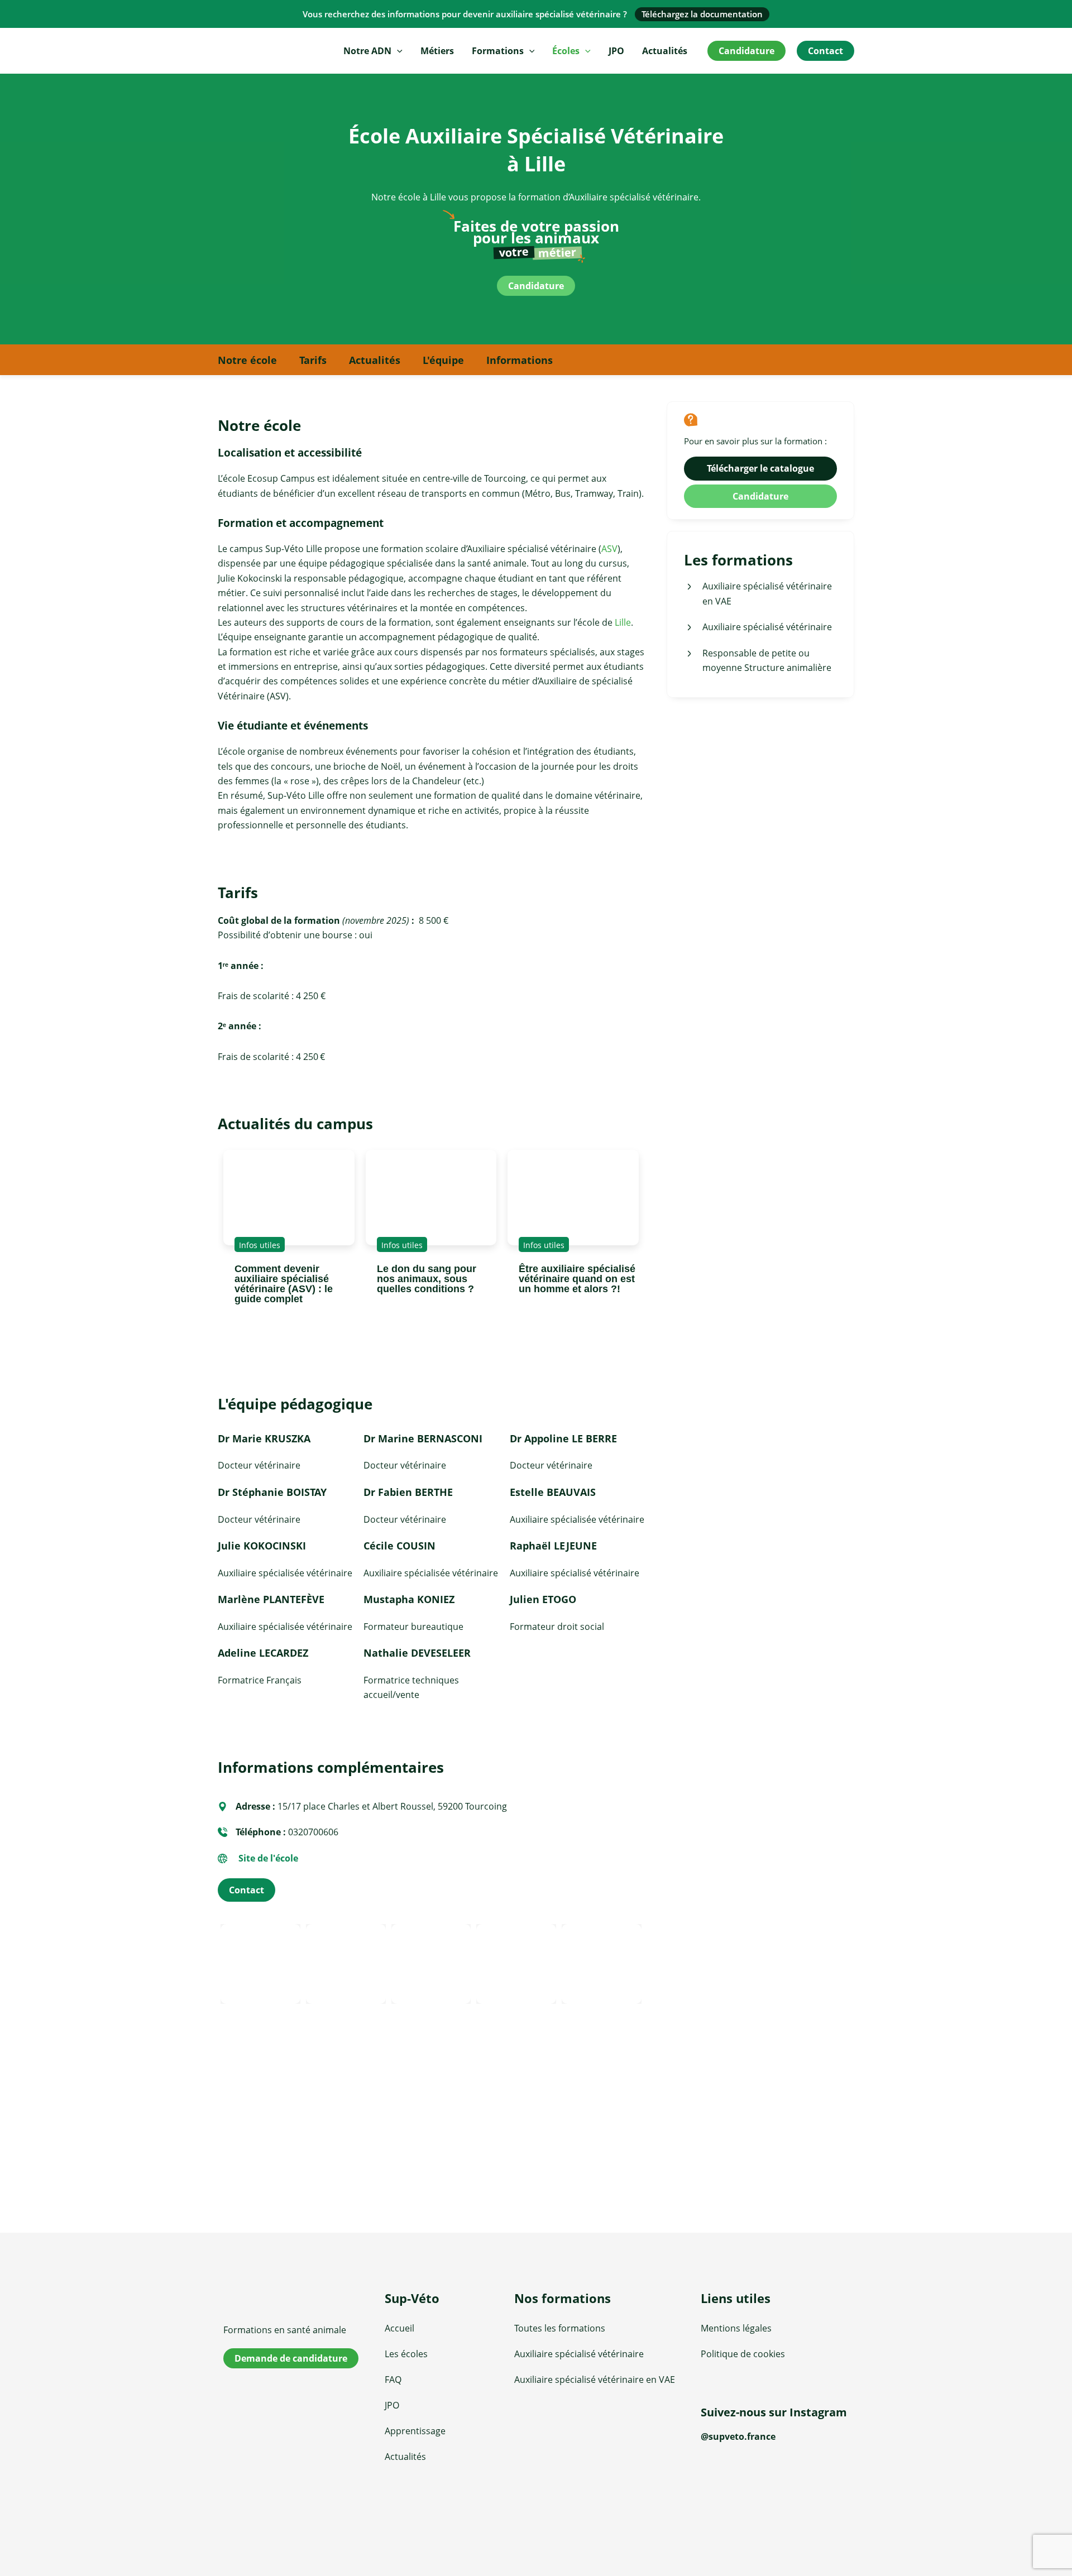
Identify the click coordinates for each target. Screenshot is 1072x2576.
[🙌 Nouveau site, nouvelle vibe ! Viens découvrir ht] (774, 2504)
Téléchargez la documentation (702, 14)
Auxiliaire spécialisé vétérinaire (579, 2354)
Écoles (566, 51)
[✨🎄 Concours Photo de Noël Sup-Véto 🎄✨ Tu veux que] (724, 2475)
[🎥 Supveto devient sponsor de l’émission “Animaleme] (825, 2475)
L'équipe (443, 360)
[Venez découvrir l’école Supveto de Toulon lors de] (724, 2504)
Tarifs (313, 360)
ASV (609, 549)
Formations (498, 51)
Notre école (247, 360)
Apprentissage (415, 2431)
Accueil (399, 2328)
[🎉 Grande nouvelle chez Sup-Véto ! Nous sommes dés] (825, 2504)
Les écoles (406, 2354)
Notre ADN (367, 51)
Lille (623, 622)
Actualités (665, 51)
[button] (397, 51)
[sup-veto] (297, 2301)
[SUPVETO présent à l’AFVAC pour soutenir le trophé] (774, 2475)
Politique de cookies (743, 2354)
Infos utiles (260, 1245)
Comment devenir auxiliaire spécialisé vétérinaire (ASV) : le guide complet (284, 1284)
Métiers (437, 51)
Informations (520, 360)
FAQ (393, 2380)
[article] (289, 1198)
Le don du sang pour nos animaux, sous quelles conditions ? (427, 1279)
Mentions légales (736, 2328)
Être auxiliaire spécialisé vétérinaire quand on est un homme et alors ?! (577, 1279)
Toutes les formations (560, 2328)
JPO (616, 51)
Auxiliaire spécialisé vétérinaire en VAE (595, 2380)
